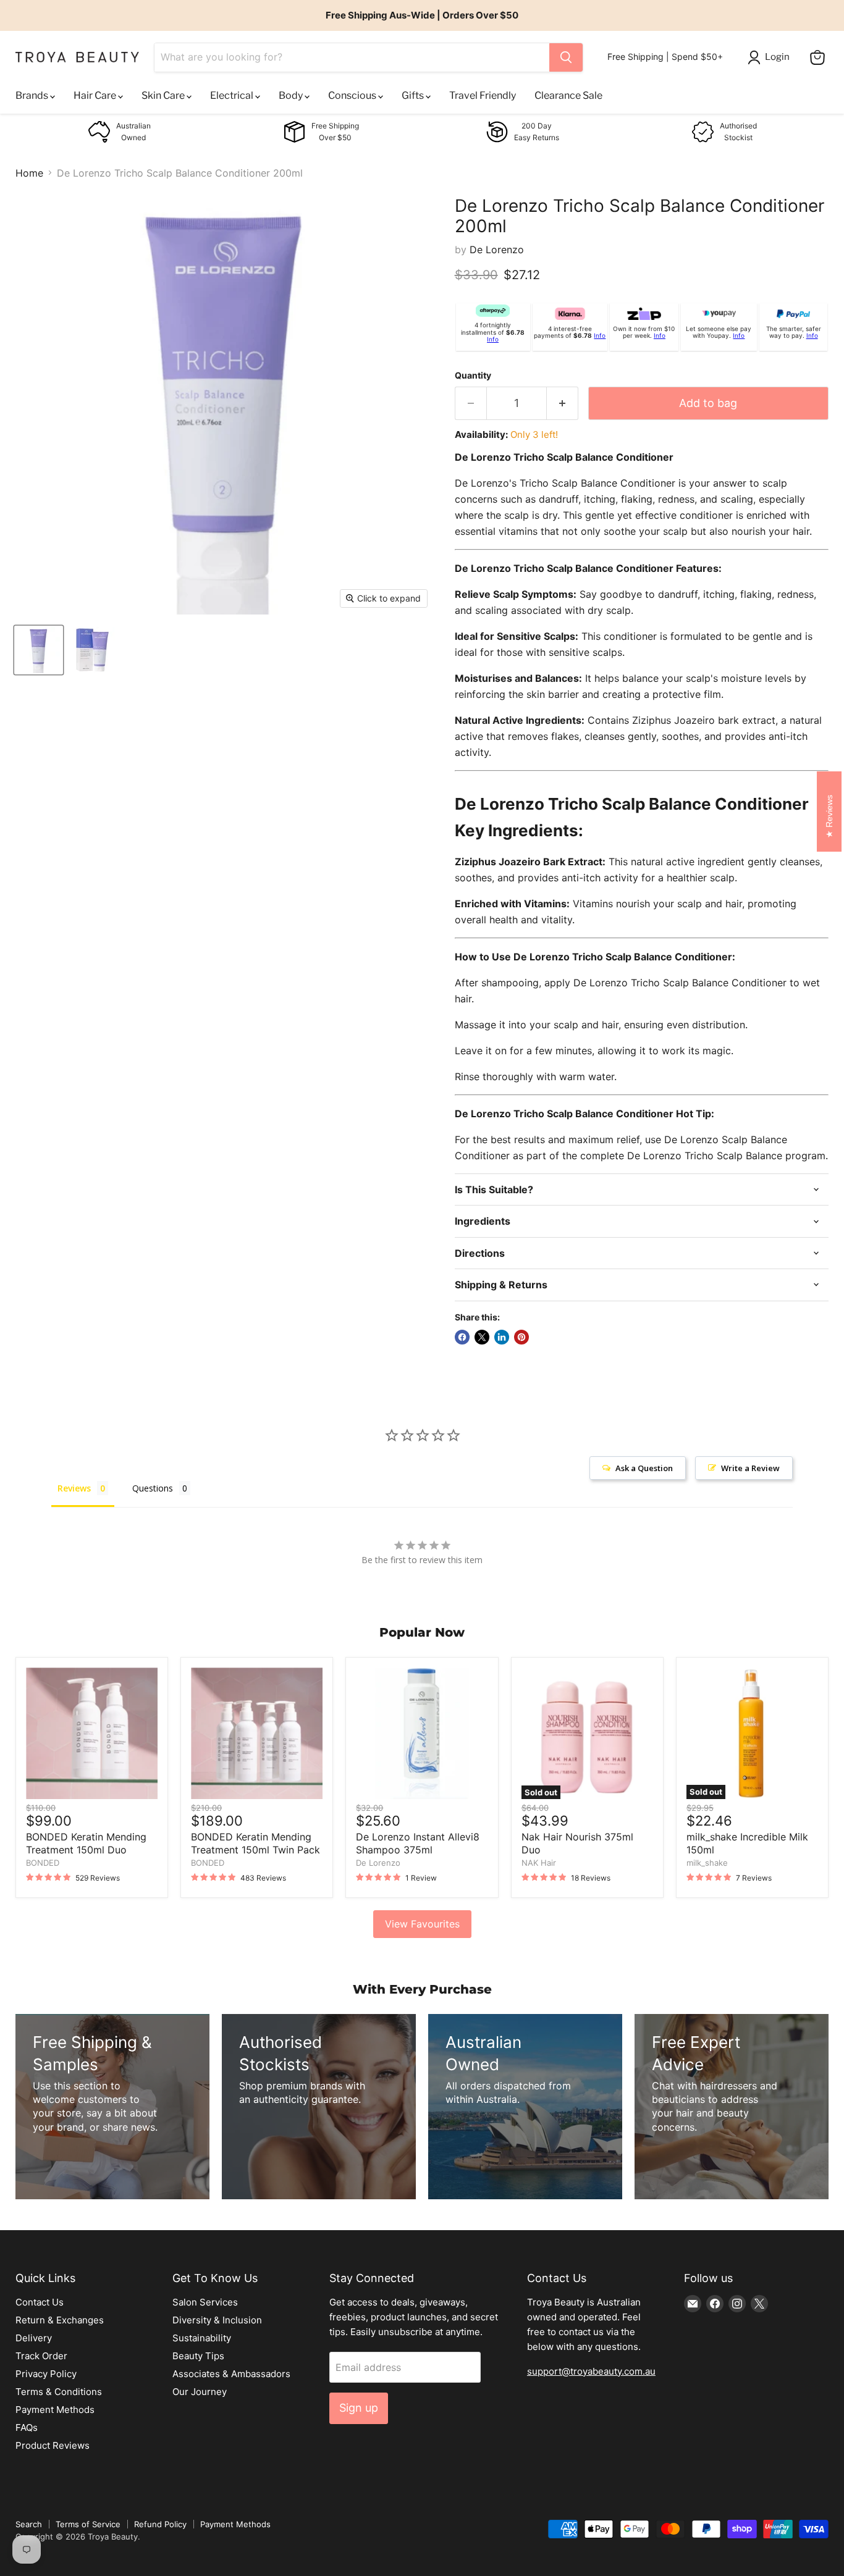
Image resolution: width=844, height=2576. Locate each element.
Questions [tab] (153, 1488)
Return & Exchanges (60, 2320)
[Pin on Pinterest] (521, 1337)
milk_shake (707, 1863)
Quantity (473, 375)
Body (292, 95)
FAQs (27, 2427)
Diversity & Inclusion (217, 2320)
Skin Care (164, 95)
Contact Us (40, 2302)
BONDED (43, 1863)
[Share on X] (482, 1337)
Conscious (353, 95)
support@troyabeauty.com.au (591, 2371)
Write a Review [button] (750, 1468)
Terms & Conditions (59, 2392)
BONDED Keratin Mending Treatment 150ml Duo (86, 1843)
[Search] (566, 57)
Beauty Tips (198, 2356)
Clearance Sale (568, 95)
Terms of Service (88, 2524)
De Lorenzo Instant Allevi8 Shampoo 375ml (418, 1843)
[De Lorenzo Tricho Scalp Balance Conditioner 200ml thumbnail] (39, 650)
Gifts (414, 95)
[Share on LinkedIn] (502, 1337)
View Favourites (422, 1924)
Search (29, 2524)
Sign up (359, 2408)
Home (29, 173)
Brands (33, 95)
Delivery (34, 2338)
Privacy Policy (46, 2374)
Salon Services (205, 2302)
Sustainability (202, 2338)
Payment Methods (55, 2410)
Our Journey (200, 2392)
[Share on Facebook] (462, 1337)
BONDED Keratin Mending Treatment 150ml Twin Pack (255, 1843)
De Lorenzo (497, 250)
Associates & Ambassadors (231, 2374)
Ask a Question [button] (644, 1468)
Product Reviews (53, 2445)
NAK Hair (539, 1863)
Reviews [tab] (74, 1488)
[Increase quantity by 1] (563, 404)
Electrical (233, 95)
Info (493, 339)
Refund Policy (160, 2524)
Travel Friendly (483, 95)
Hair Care (96, 95)
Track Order (41, 2356)
